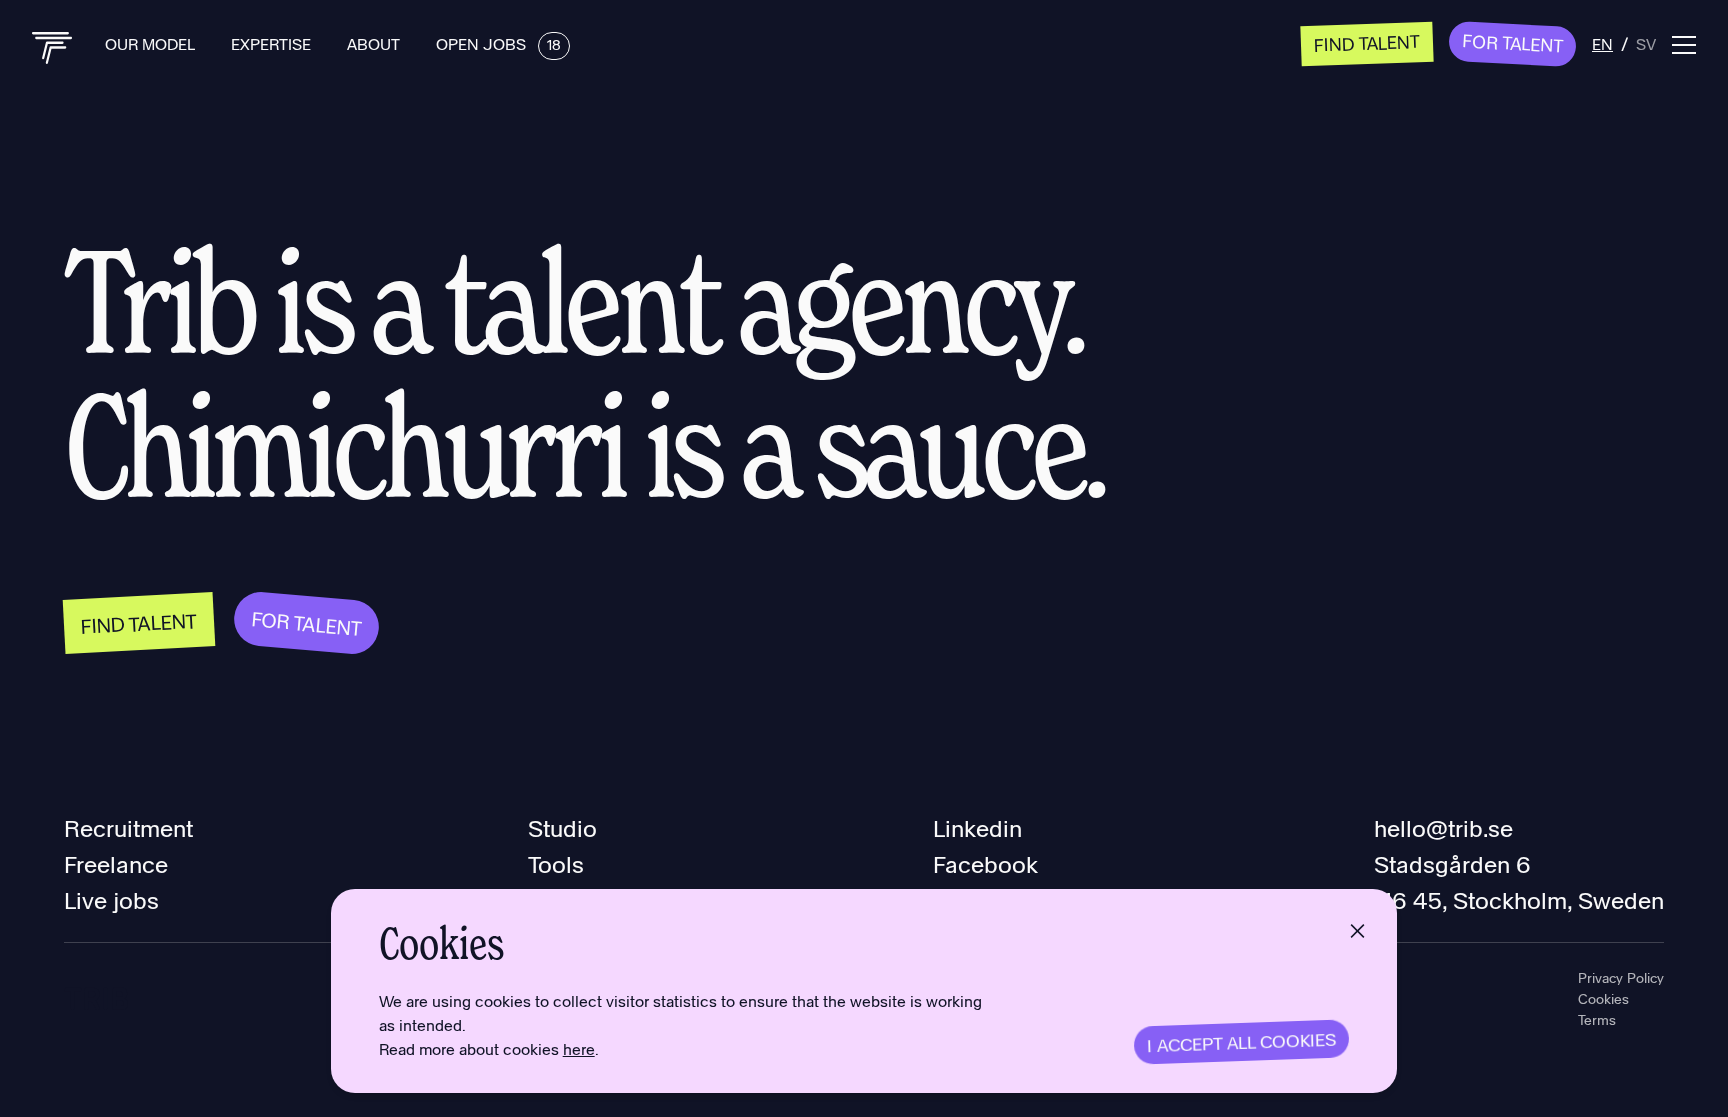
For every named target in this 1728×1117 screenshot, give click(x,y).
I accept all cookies (1242, 1042)
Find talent (1367, 42)
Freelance (116, 863)
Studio (562, 827)
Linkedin (977, 827)
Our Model (152, 43)
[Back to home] (52, 48)
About (375, 43)
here (579, 1048)
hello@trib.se (1443, 827)
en (1602, 43)
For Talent (1513, 42)
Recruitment (128, 827)
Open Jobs (498, 43)
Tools (556, 863)
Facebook (985, 863)
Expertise (273, 43)
